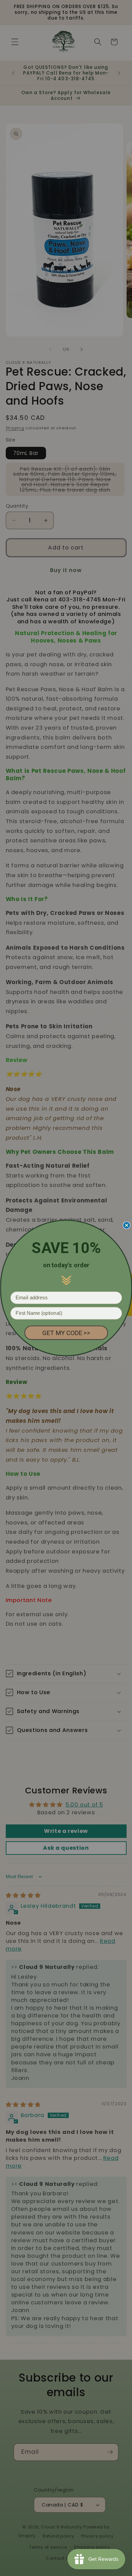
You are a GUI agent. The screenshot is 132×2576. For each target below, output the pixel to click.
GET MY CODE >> (66, 1333)
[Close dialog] (126, 1225)
